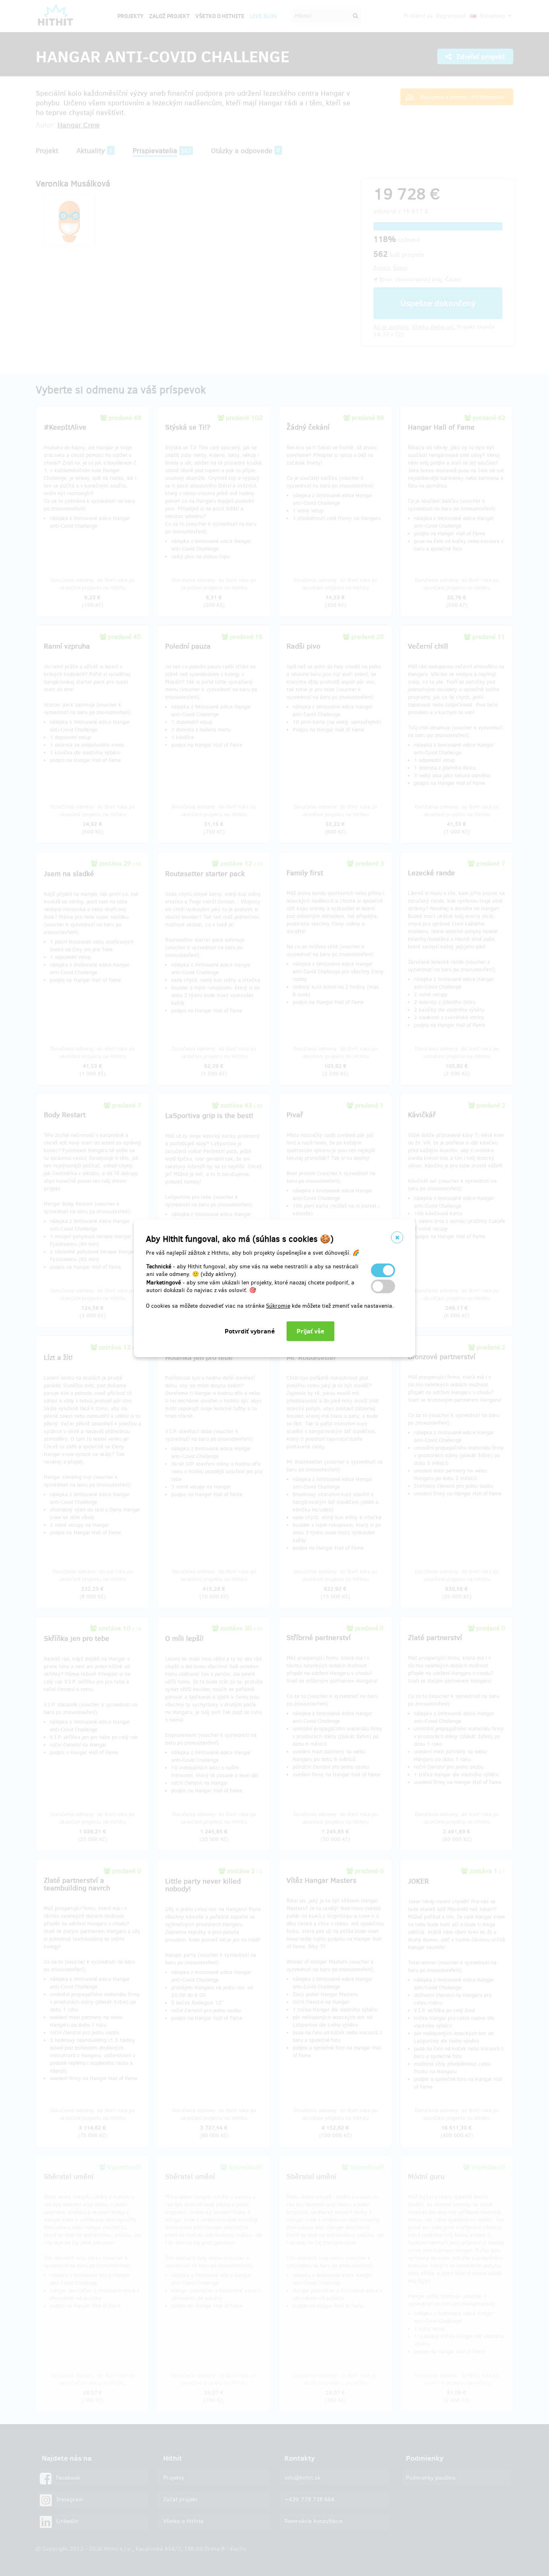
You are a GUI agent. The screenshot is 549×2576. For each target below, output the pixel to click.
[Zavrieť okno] (397, 1237)
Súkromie (278, 1306)
